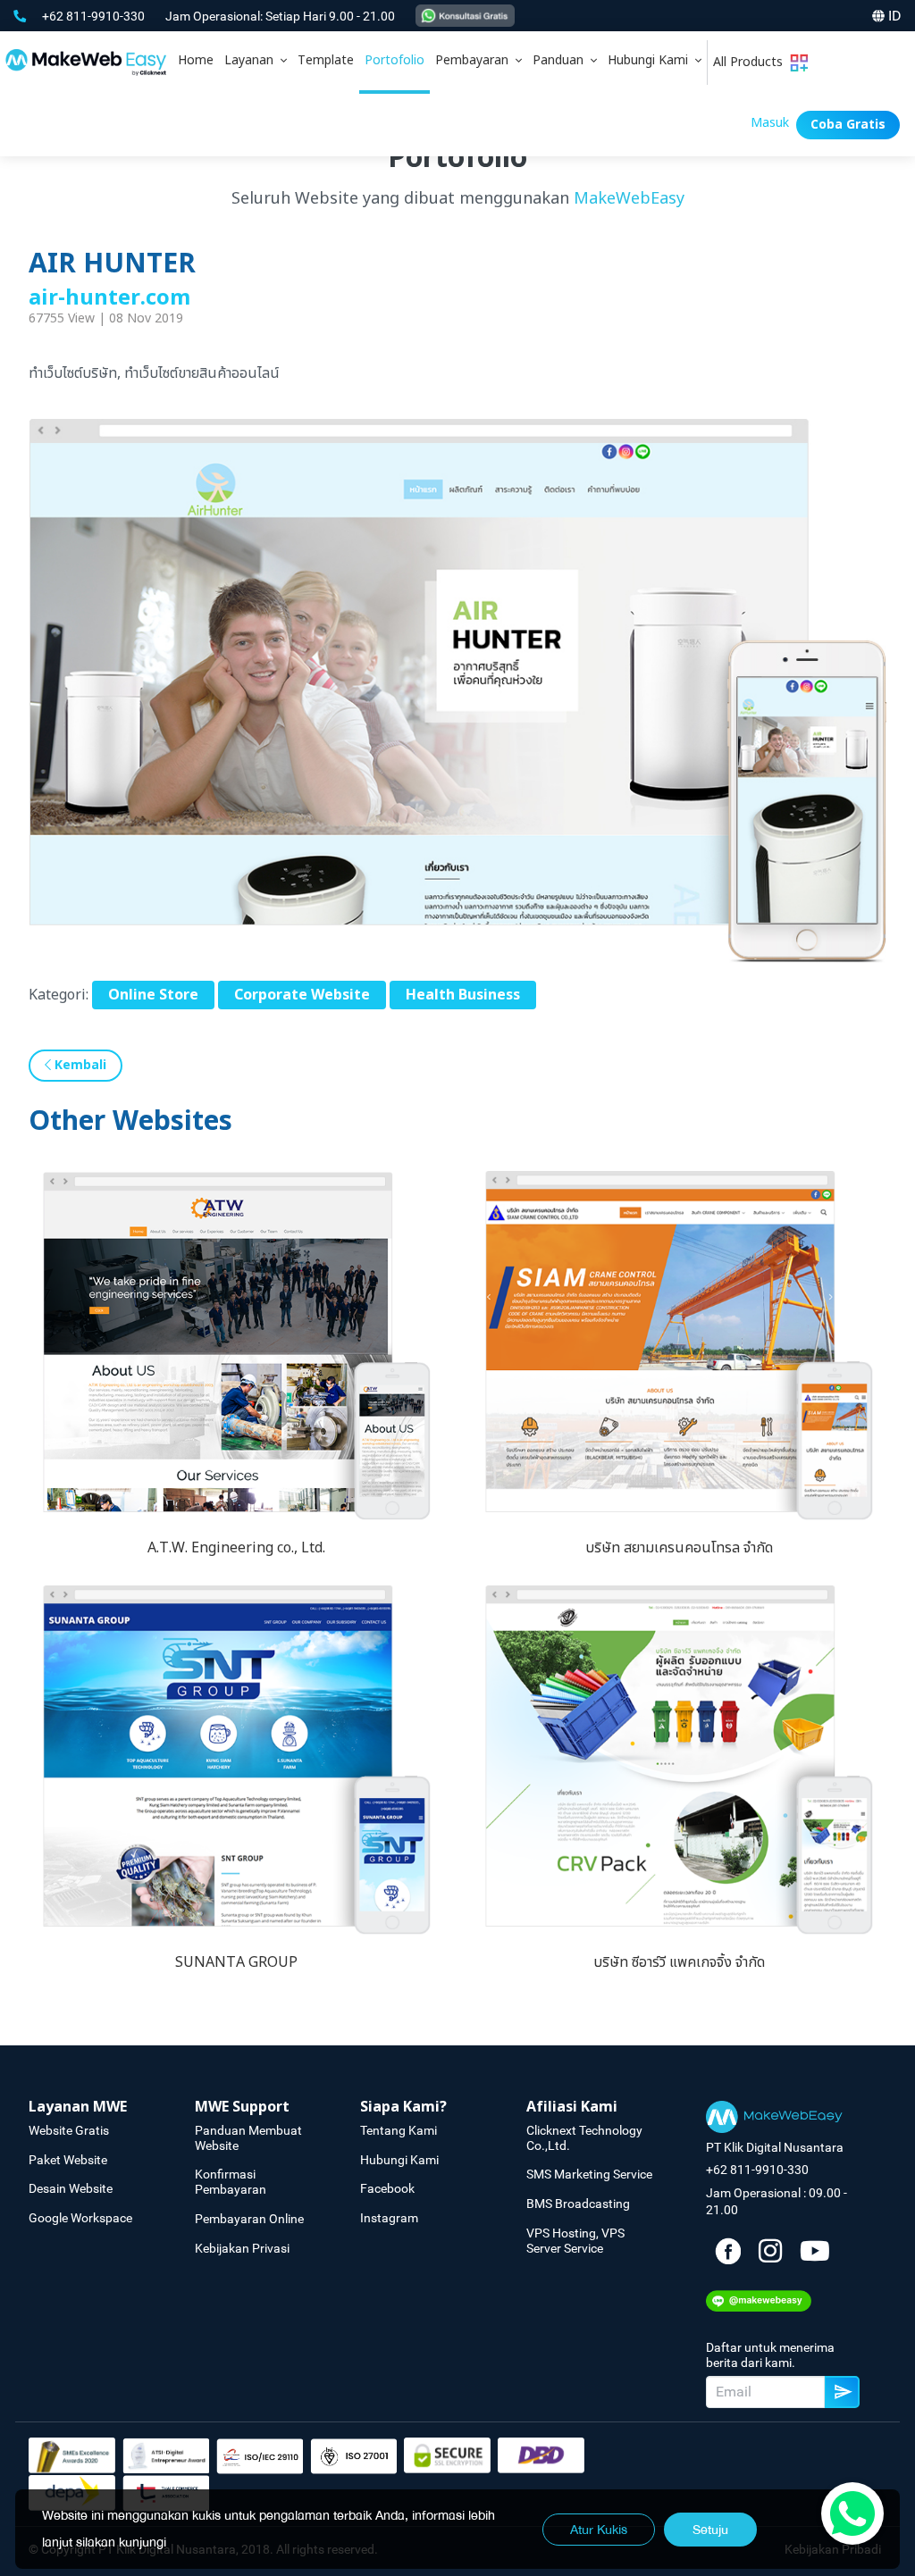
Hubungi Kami (651, 60)
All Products (751, 62)
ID (895, 16)
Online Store (153, 995)
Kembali (79, 1065)
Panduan (562, 60)
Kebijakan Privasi (242, 2248)
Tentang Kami (399, 2130)
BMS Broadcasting (578, 2204)
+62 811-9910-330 (95, 16)
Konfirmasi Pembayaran (231, 2182)
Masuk (770, 123)
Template (326, 60)
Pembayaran (475, 60)
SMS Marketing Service (589, 2174)
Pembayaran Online (249, 2219)
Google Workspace (80, 2218)
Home (196, 60)
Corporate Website (302, 995)
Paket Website (68, 2160)
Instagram (389, 2218)
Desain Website (71, 2188)
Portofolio (395, 60)
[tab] (256, 63)
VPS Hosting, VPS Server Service (575, 2241)
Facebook (387, 2188)
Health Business (463, 995)
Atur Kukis (599, 2530)
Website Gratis (69, 2130)
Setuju (710, 2530)
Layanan (252, 60)
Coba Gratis (848, 125)
